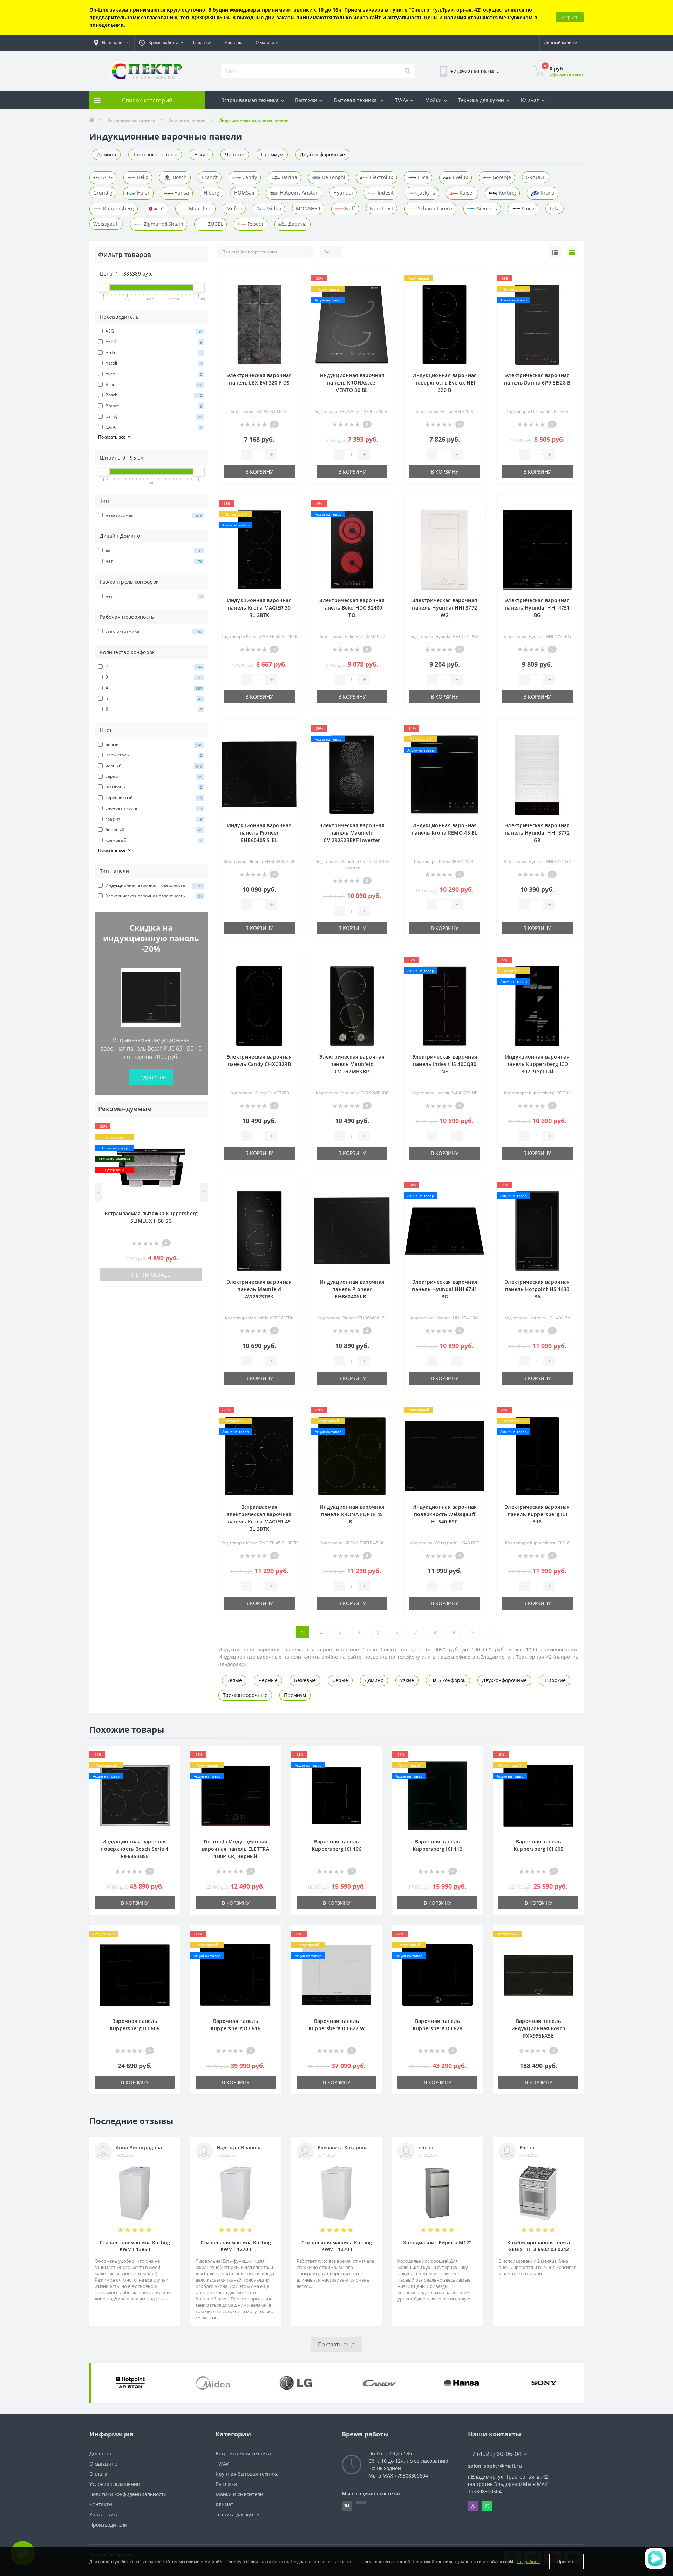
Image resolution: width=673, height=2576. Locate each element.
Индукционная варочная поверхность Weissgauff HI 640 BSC (444, 1514)
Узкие (201, 154)
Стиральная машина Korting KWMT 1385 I (135, 2246)
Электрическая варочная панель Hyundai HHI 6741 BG (444, 1289)
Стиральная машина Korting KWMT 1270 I (236, 2246)
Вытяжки (306, 100)
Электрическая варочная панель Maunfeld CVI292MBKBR (352, 1064)
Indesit (385, 193)
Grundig (103, 193)
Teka (555, 208)
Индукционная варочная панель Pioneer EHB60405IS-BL (259, 833)
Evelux (460, 177)
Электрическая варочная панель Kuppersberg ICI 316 (537, 1514)
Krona (547, 193)
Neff (349, 208)
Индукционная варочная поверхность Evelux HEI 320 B (444, 383)
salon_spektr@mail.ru (495, 2466)
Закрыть (570, 17)
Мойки (434, 100)
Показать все (112, 437)
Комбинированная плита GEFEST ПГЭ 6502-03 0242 (539, 2246)
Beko (142, 177)
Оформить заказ (567, 74)
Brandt (210, 177)
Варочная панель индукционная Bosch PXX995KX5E (538, 2028)
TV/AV (402, 100)
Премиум (272, 154)
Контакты (101, 2504)
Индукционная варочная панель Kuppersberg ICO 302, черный (537, 1064)
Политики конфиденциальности (128, 2494)
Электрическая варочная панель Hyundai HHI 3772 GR (537, 833)
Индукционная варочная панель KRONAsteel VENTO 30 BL (352, 383)
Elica (422, 177)
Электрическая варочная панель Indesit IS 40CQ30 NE (445, 1064)
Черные (235, 154)
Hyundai (343, 193)
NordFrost (382, 208)
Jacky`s (426, 193)
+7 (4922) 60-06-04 (448, 91)
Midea (273, 208)
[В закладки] (199, 1127)
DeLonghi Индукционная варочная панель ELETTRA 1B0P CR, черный (236, 1849)
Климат (530, 100)
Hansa (181, 193)
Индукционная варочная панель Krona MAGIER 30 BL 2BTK (259, 608)
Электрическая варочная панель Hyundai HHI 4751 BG (537, 608)
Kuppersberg (118, 208)
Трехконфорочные (155, 154)
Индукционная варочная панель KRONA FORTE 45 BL (352, 1514)
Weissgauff (106, 224)
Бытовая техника (356, 100)
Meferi (234, 208)
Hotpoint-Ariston (298, 193)
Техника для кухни (481, 100)
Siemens (486, 208)
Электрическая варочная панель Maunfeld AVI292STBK (259, 1289)
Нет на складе (151, 1275)
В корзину (259, 472)
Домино (107, 154)
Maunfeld (200, 208)
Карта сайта (104, 2514)
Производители (108, 2525)
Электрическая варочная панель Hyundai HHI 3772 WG (444, 608)
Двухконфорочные (322, 154)
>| (493, 1632)
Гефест (255, 224)
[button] (112, 43)
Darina (289, 177)
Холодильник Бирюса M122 (437, 2242)
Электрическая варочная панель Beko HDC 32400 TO (352, 608)
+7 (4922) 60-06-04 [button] (495, 2454)
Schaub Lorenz (434, 208)
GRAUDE (536, 177)
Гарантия (203, 43)
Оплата (98, 2474)
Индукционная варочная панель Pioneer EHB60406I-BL (352, 1289)
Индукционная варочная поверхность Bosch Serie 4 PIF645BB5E (135, 1849)
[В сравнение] (199, 1137)
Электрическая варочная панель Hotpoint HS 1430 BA (537, 1289)
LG (161, 208)
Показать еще (336, 2344)
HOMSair (245, 193)
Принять (566, 2561)
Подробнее (151, 1077)
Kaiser (466, 193)
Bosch (179, 177)
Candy (249, 177)
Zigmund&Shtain (163, 224)
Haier (143, 193)
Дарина (297, 224)
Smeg (527, 208)
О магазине (268, 43)
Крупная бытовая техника (247, 2474)
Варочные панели (187, 120)
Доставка (234, 43)
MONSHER (308, 208)
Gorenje (501, 177)
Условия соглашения (115, 2484)
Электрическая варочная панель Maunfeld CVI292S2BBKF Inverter (352, 833)
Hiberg (212, 193)
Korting (507, 193)
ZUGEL (215, 224)
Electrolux (381, 177)
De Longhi (333, 177)
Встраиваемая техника (250, 100)
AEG (107, 177)
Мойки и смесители (239, 2494)
